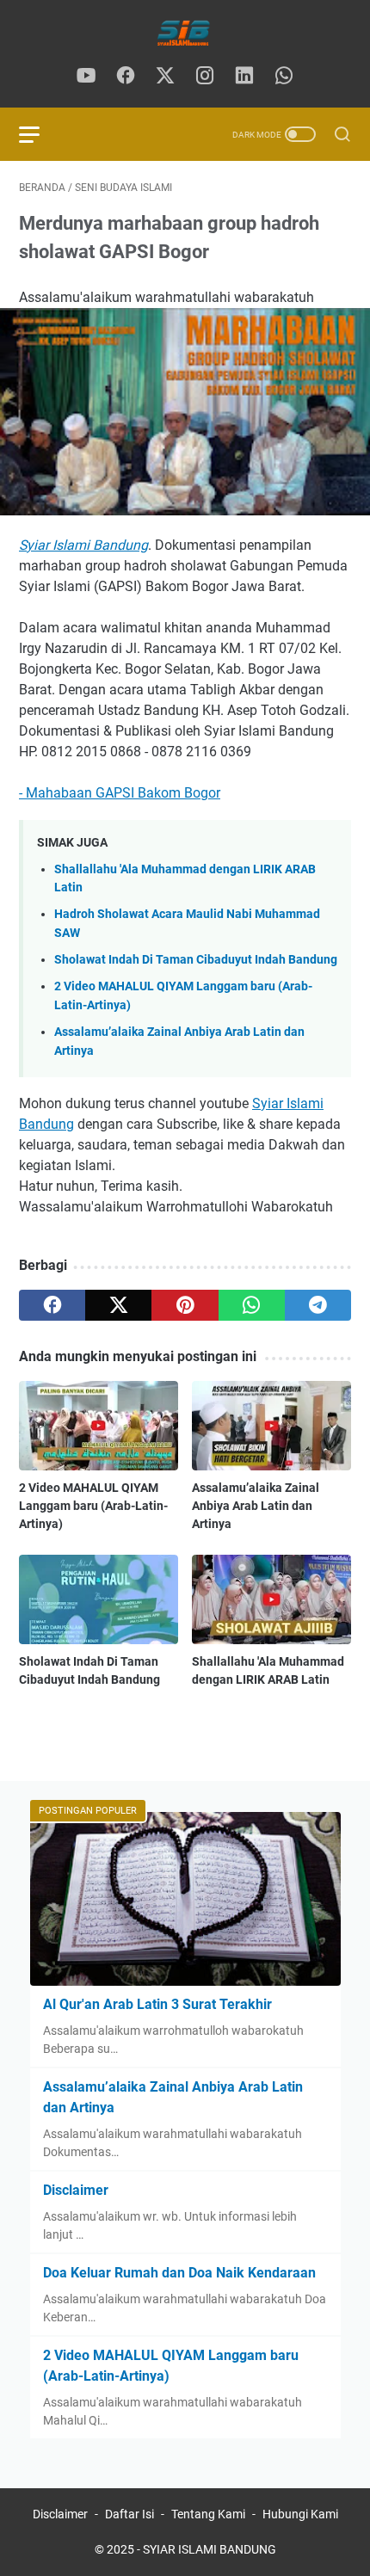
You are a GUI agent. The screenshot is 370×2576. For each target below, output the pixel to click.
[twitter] (165, 77)
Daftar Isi (129, 2514)
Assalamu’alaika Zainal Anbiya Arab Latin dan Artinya (256, 1506)
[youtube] (86, 77)
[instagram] (205, 77)
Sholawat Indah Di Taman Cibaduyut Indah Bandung (196, 960)
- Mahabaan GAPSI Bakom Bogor (120, 793)
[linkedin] (244, 77)
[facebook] (126, 77)
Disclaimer (76, 2190)
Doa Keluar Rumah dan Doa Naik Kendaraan (179, 2273)
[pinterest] (185, 1305)
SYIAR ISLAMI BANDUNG (210, 2549)
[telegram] (318, 1305)
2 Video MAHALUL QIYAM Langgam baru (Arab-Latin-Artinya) (93, 1506)
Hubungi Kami (300, 2514)
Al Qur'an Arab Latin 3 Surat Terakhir (157, 2004)
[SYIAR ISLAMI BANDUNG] (185, 33)
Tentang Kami (208, 2514)
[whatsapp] (284, 77)
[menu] (40, 134)
